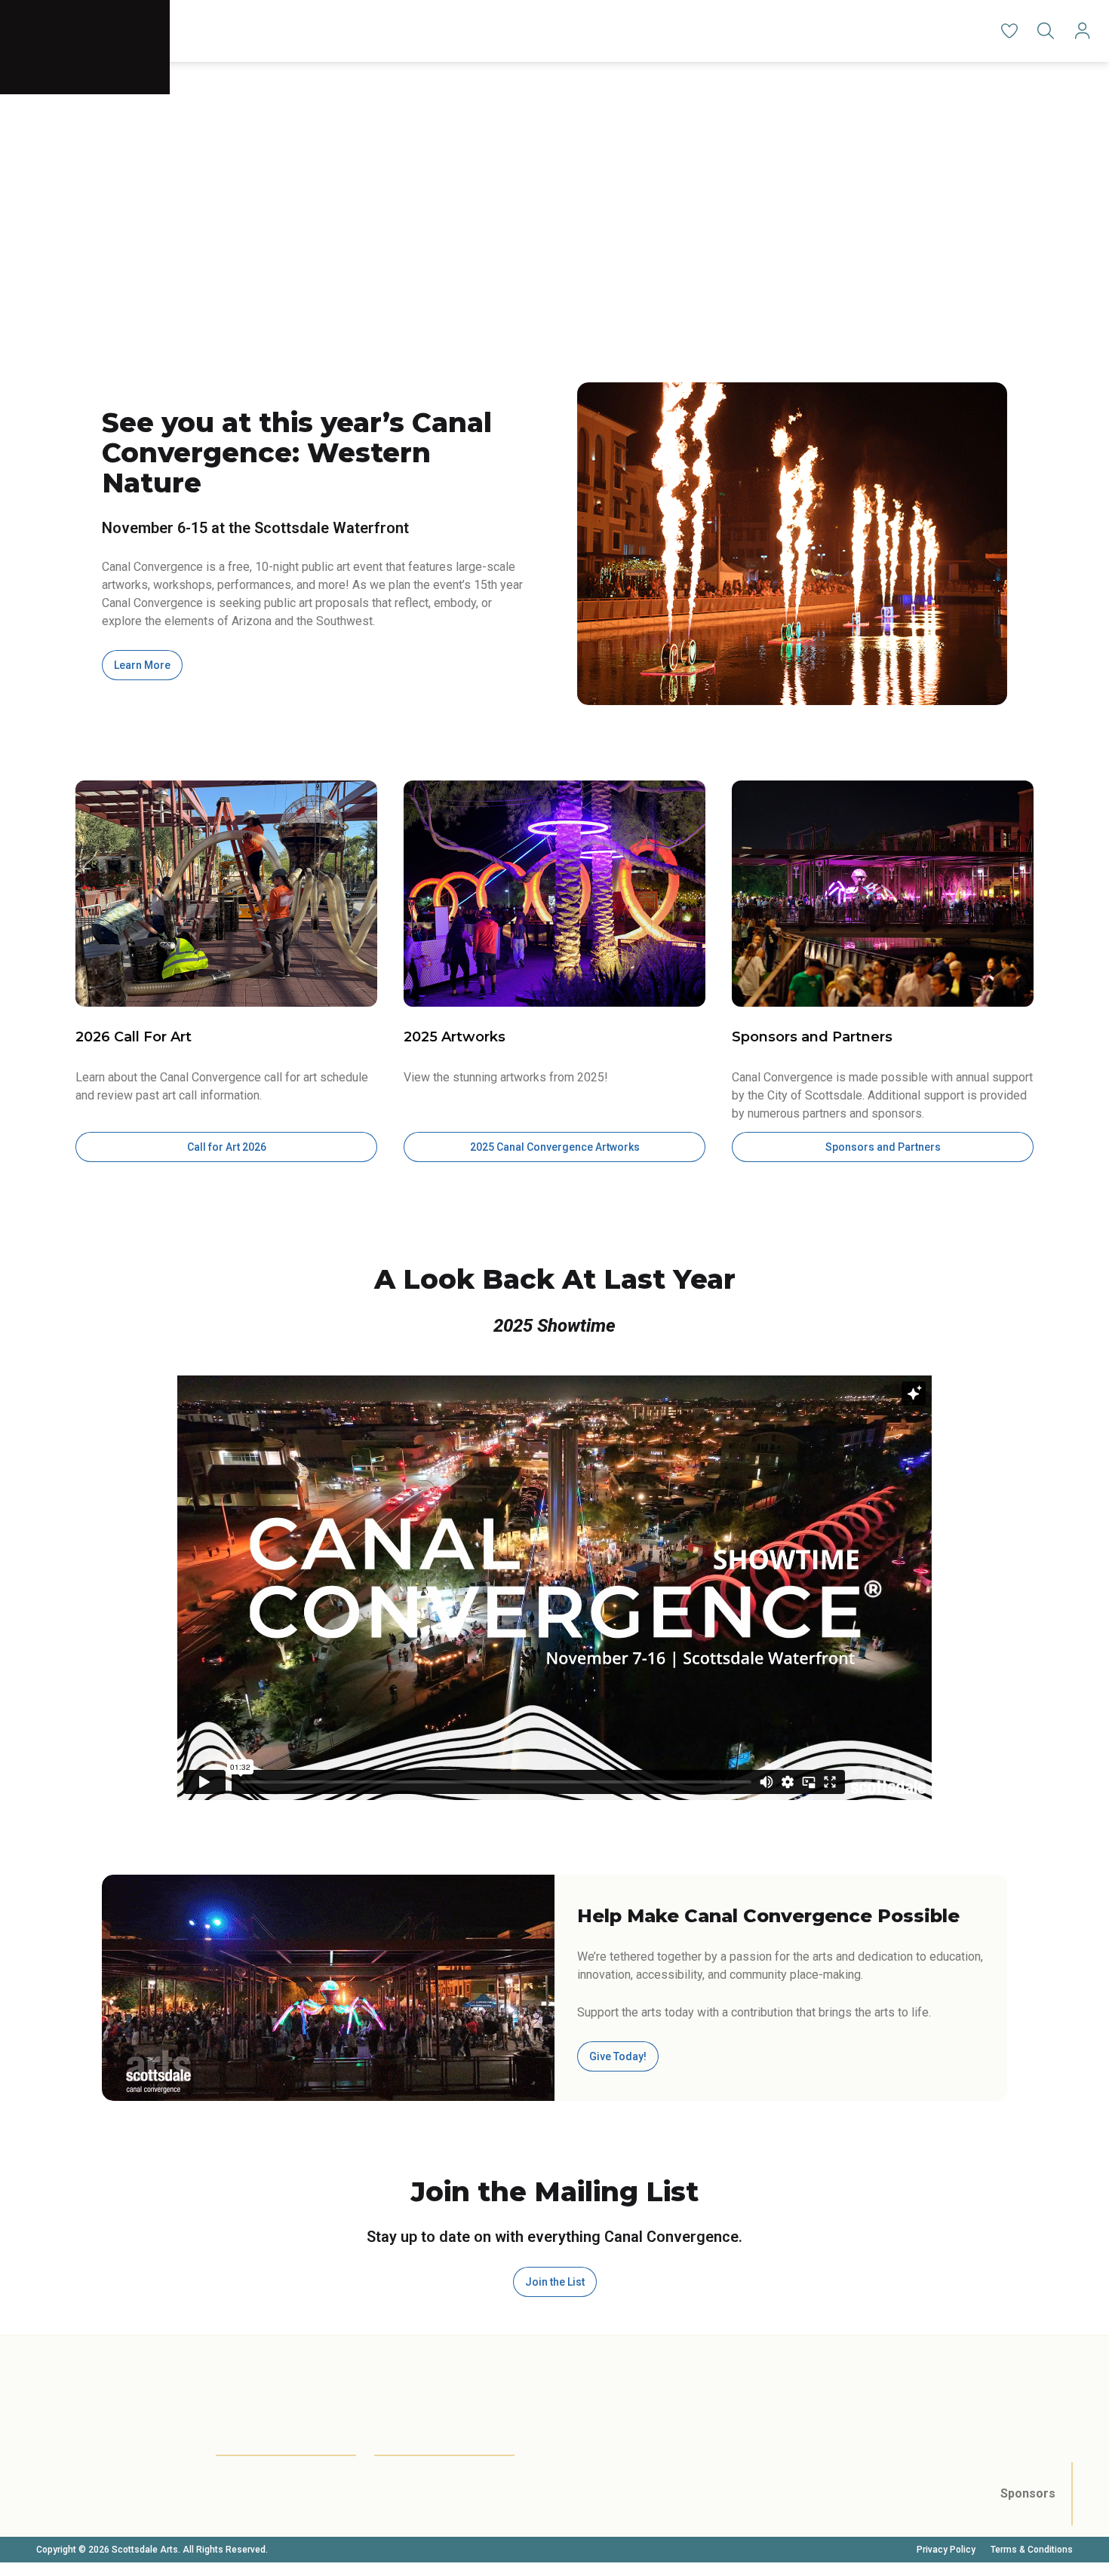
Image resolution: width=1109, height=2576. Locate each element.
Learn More (142, 665)
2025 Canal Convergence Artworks (555, 1147)
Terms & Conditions (1032, 2550)
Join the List (555, 2282)
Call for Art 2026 (227, 1147)
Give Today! (618, 2056)
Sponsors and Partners (883, 1147)
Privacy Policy (946, 2550)
